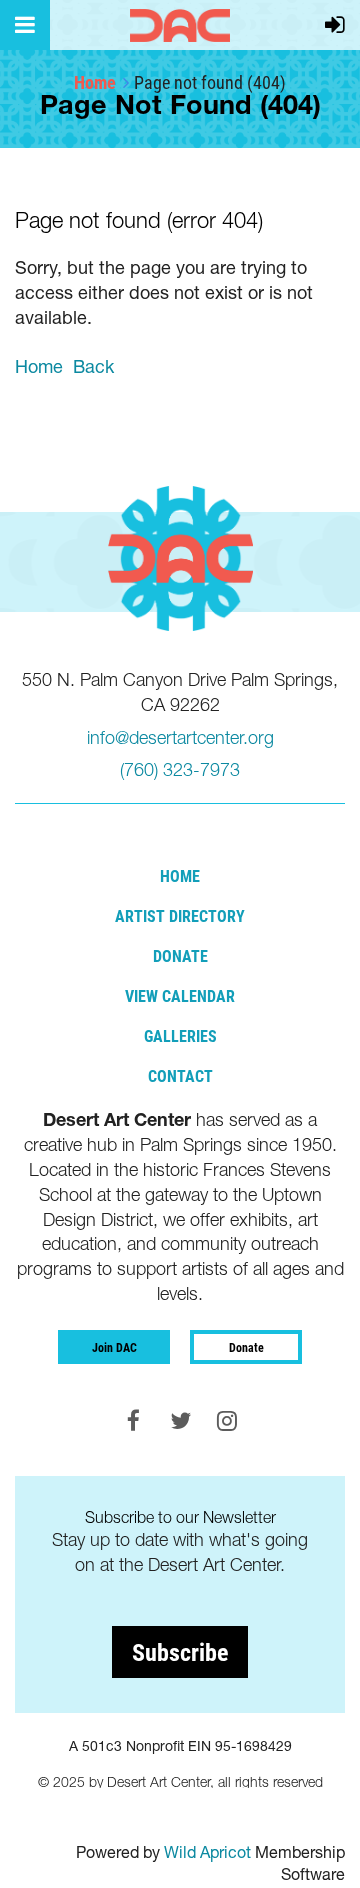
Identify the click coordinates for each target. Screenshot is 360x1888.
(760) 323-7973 (180, 769)
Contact (180, 1075)
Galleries (180, 1035)
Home (95, 82)
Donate (180, 955)
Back (93, 366)
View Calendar (180, 995)
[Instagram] (227, 1420)
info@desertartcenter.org (180, 737)
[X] (180, 1420)
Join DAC (114, 1347)
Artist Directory (180, 915)
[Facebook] (133, 1420)
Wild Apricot (207, 1852)
